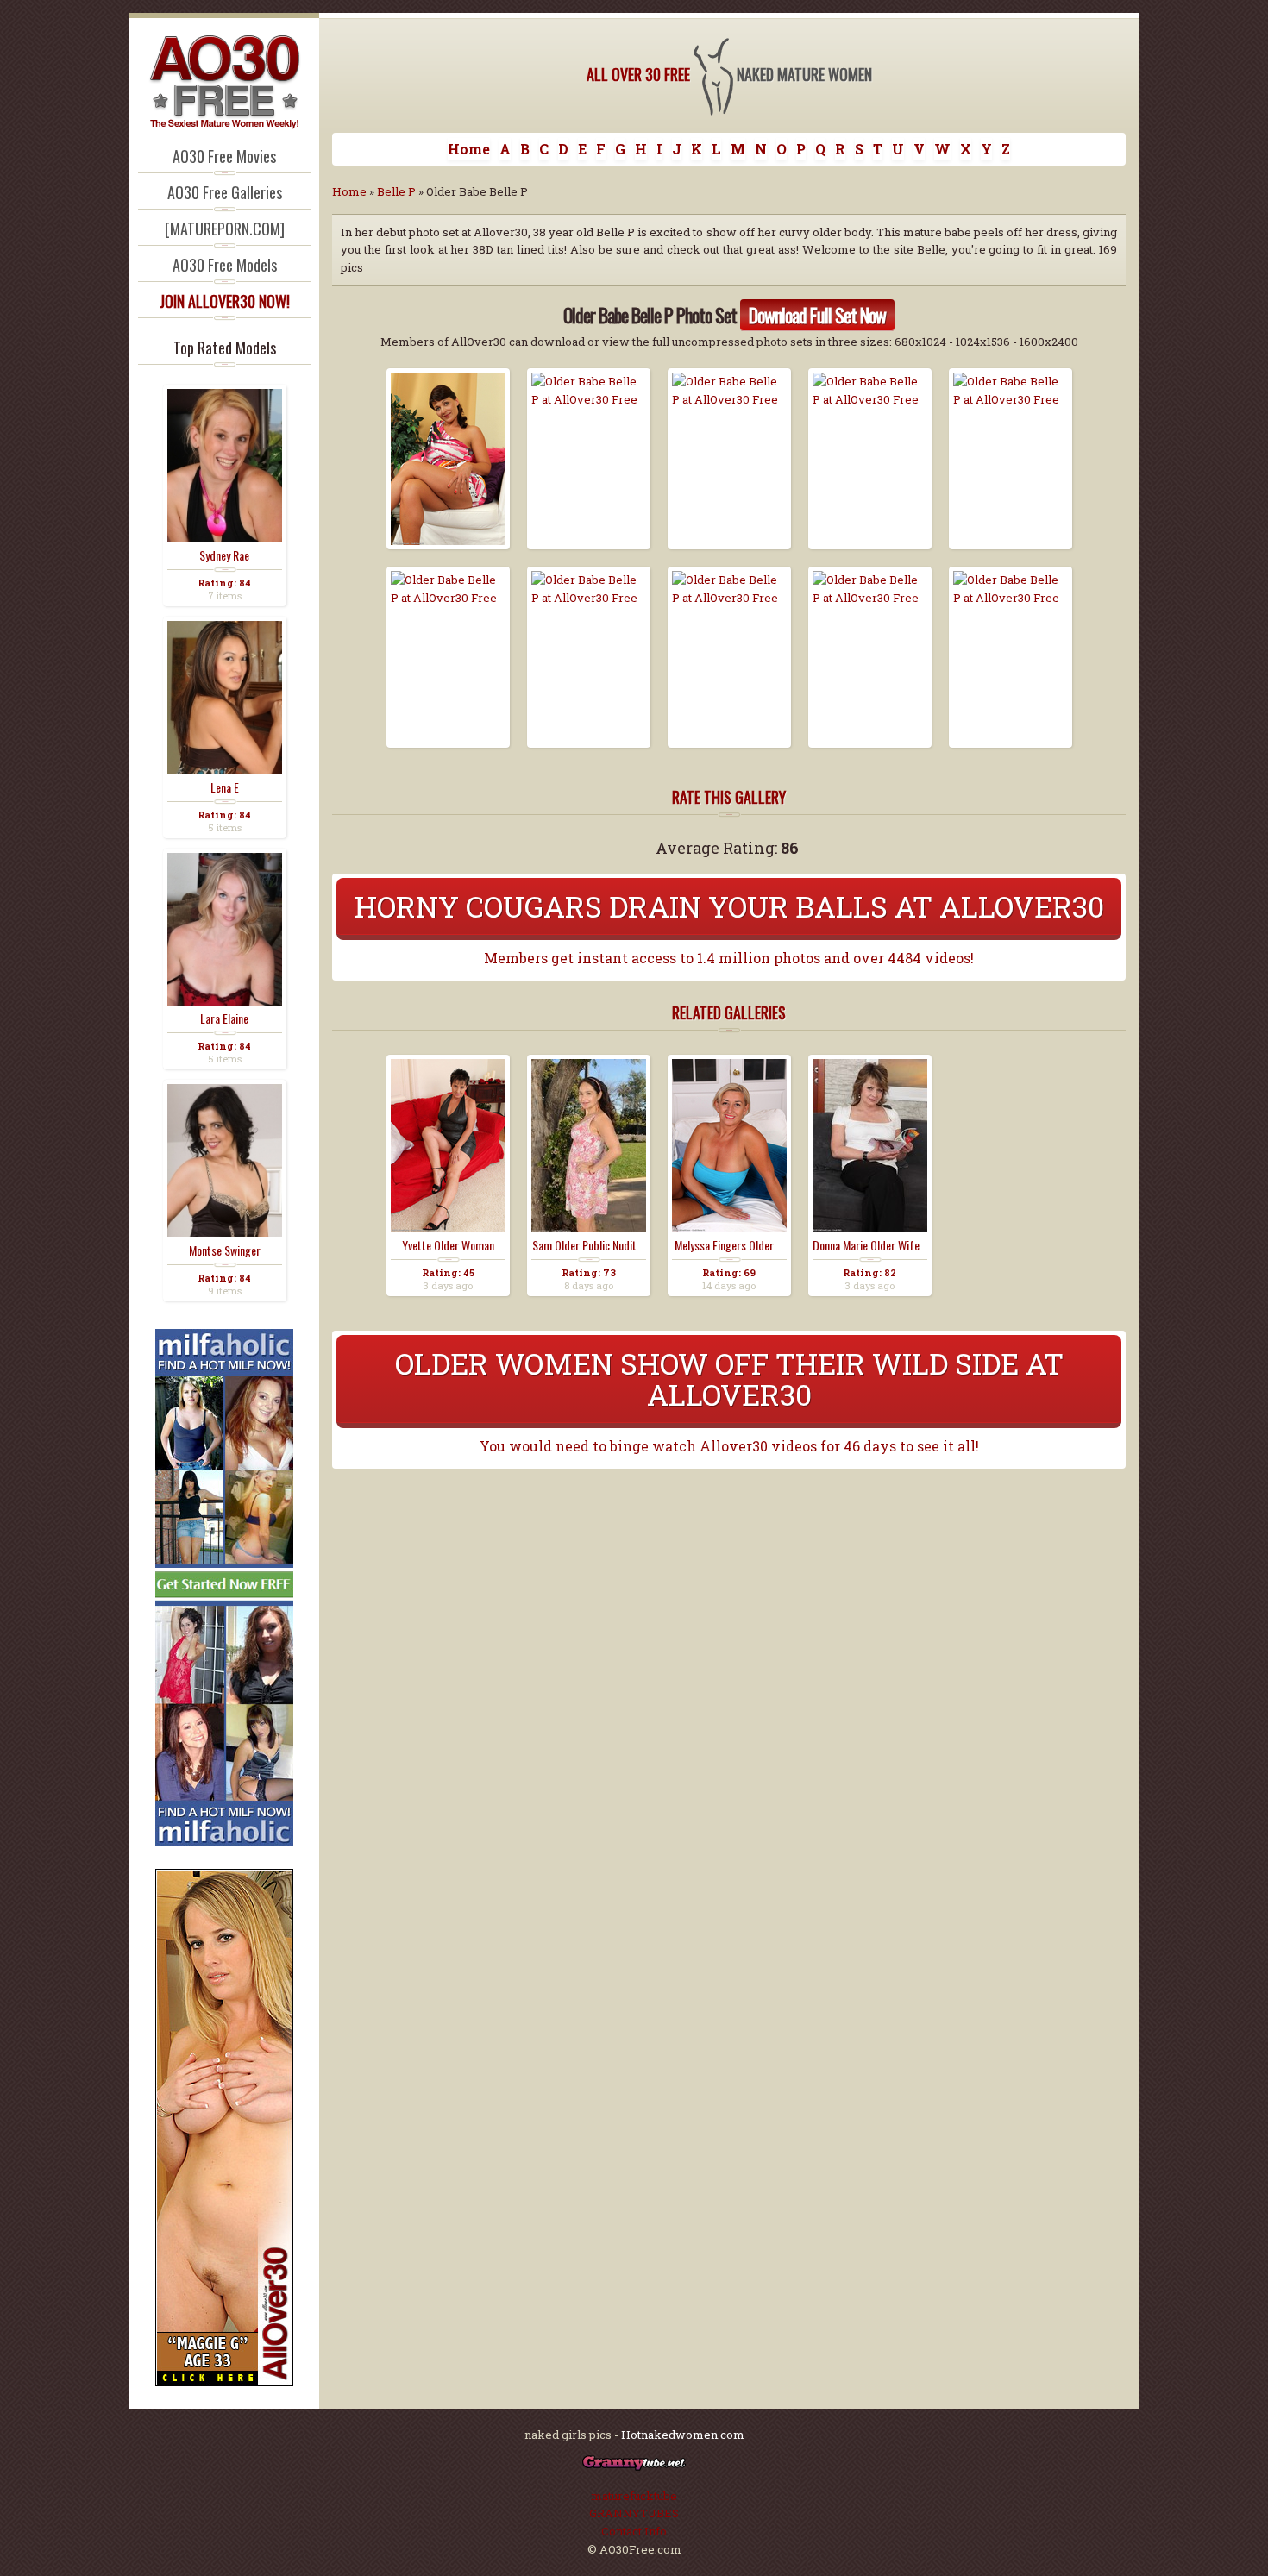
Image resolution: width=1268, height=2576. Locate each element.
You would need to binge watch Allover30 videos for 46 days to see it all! (729, 1446)
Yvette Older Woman (448, 1245)
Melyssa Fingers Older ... (729, 1245)
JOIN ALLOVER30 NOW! (225, 301)
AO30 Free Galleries (225, 192)
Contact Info (634, 2531)
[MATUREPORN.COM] (225, 229)
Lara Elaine (224, 1018)
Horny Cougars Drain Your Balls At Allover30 (729, 906)
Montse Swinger (225, 1250)
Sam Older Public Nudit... (588, 1245)
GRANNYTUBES (634, 2513)
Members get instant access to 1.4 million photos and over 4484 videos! (729, 958)
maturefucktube (634, 2496)
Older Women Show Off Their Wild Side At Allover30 (729, 1379)
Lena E (225, 787)
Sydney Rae (224, 555)
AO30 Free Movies (224, 156)
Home (469, 149)
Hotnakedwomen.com (683, 2435)
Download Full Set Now (817, 315)
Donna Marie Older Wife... (870, 1245)
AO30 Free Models (225, 265)
